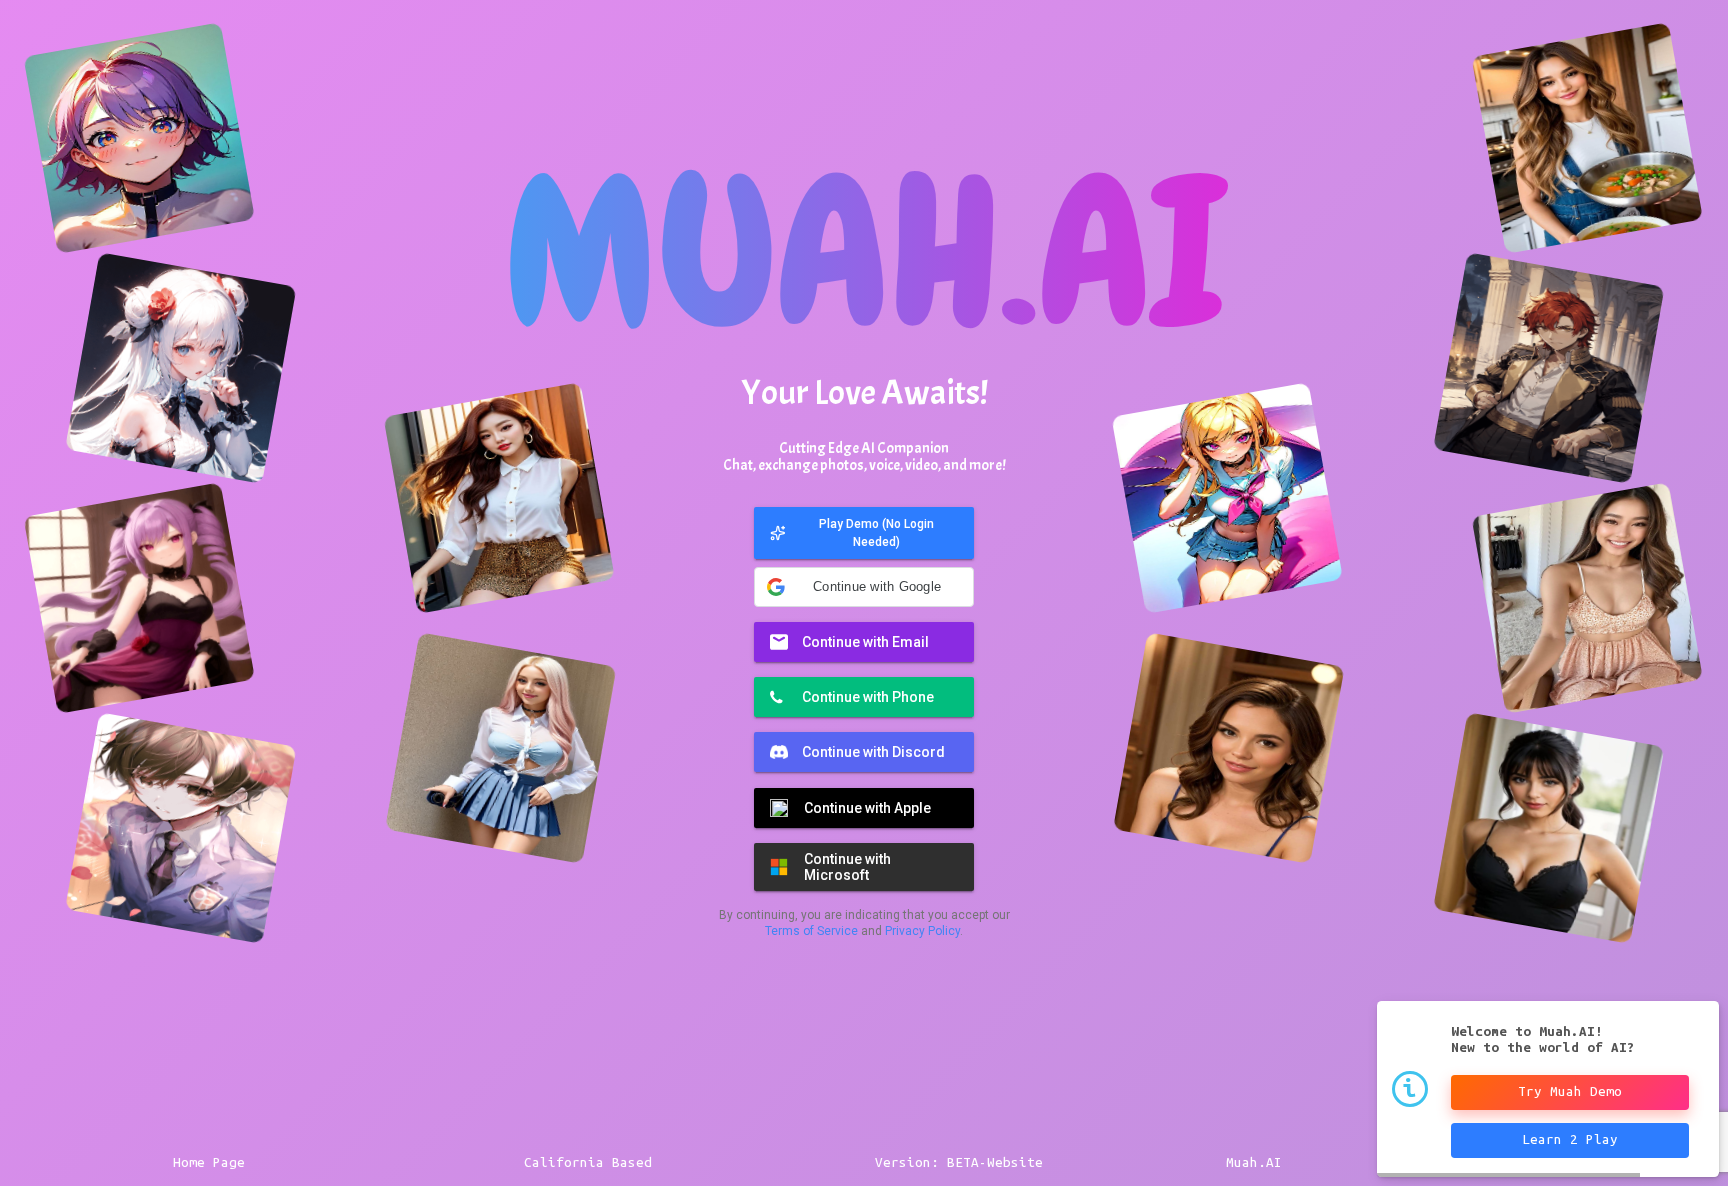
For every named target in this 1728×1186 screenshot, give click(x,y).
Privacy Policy (884, 860)
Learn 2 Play (1570, 1139)
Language (814, 934)
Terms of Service (766, 860)
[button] (864, 516)
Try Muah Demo (1570, 1091)
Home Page (209, 1162)
